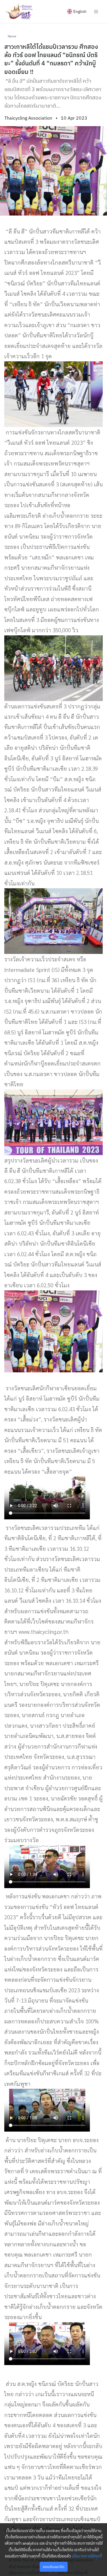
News (12, 36)
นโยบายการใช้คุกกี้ (87, 2556)
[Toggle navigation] (96, 11)
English (80, 11)
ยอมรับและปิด (53, 2567)
